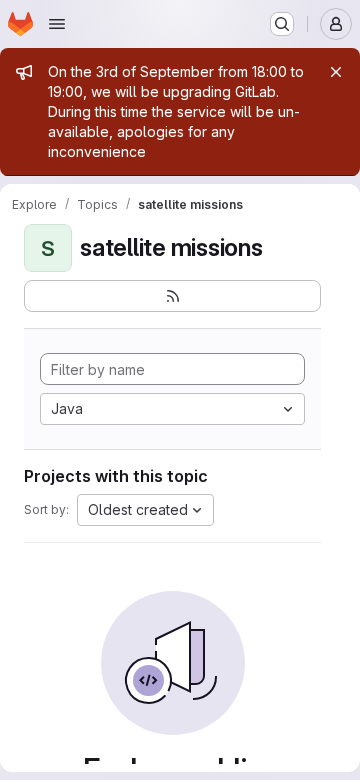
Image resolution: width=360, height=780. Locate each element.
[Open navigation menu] (57, 24)
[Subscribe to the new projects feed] (172, 296)
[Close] (336, 72)
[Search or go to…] (282, 24)
